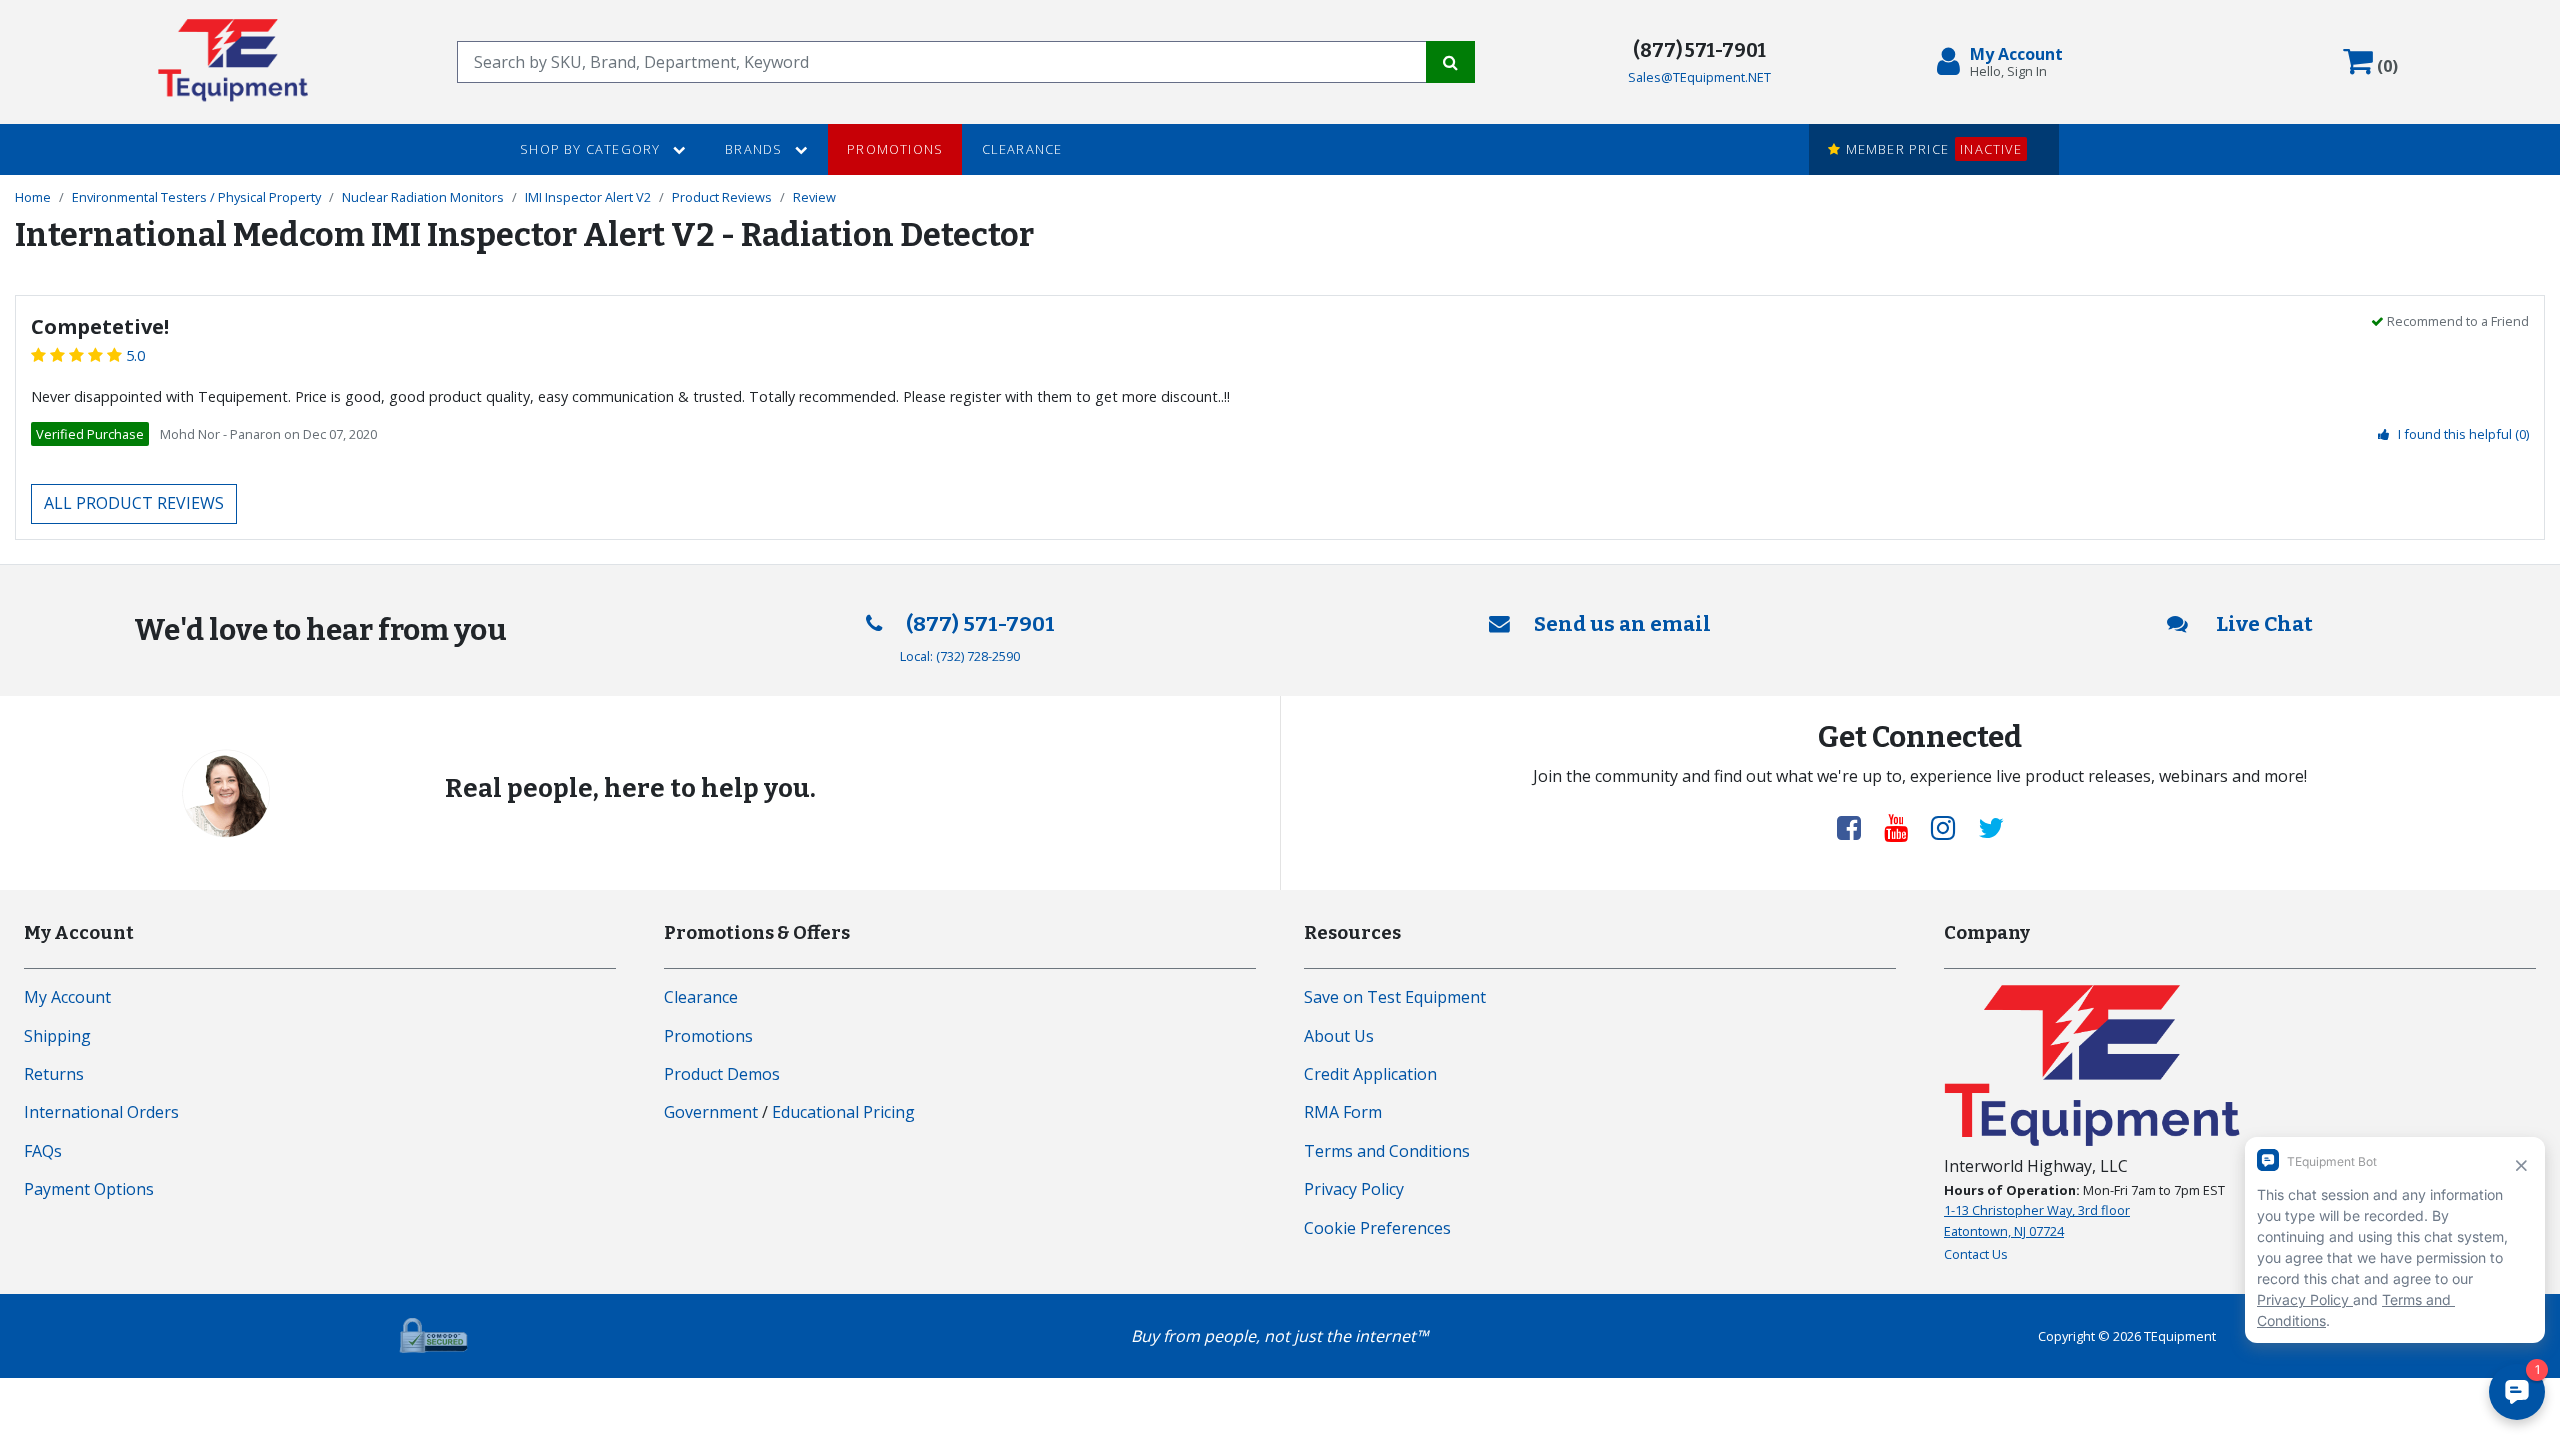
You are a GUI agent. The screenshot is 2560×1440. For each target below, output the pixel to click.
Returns (54, 1074)
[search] (942, 62)
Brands (755, 149)
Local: (960, 656)
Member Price (1931, 149)
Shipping (57, 1036)
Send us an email (1622, 624)
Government (711, 1112)
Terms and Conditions (1387, 1151)
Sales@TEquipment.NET (1699, 77)
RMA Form (1343, 1112)
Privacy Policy (1354, 1189)
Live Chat (2262, 624)
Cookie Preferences (1377, 1228)
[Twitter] (1991, 827)
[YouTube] (1904, 827)
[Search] (1450, 62)
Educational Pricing (843, 1112)
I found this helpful (2463, 434)
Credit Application (1370, 1074)
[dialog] (2004, 62)
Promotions (895, 149)
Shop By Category (592, 149)
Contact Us (1976, 1254)
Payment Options (89, 1189)
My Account (67, 997)
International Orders (101, 1112)
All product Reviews (134, 503)
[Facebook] (1857, 827)
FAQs (43, 1151)
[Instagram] (1951, 827)
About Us (1339, 1036)
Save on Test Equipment (1395, 997)
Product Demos (722, 1074)
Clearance (1022, 149)
